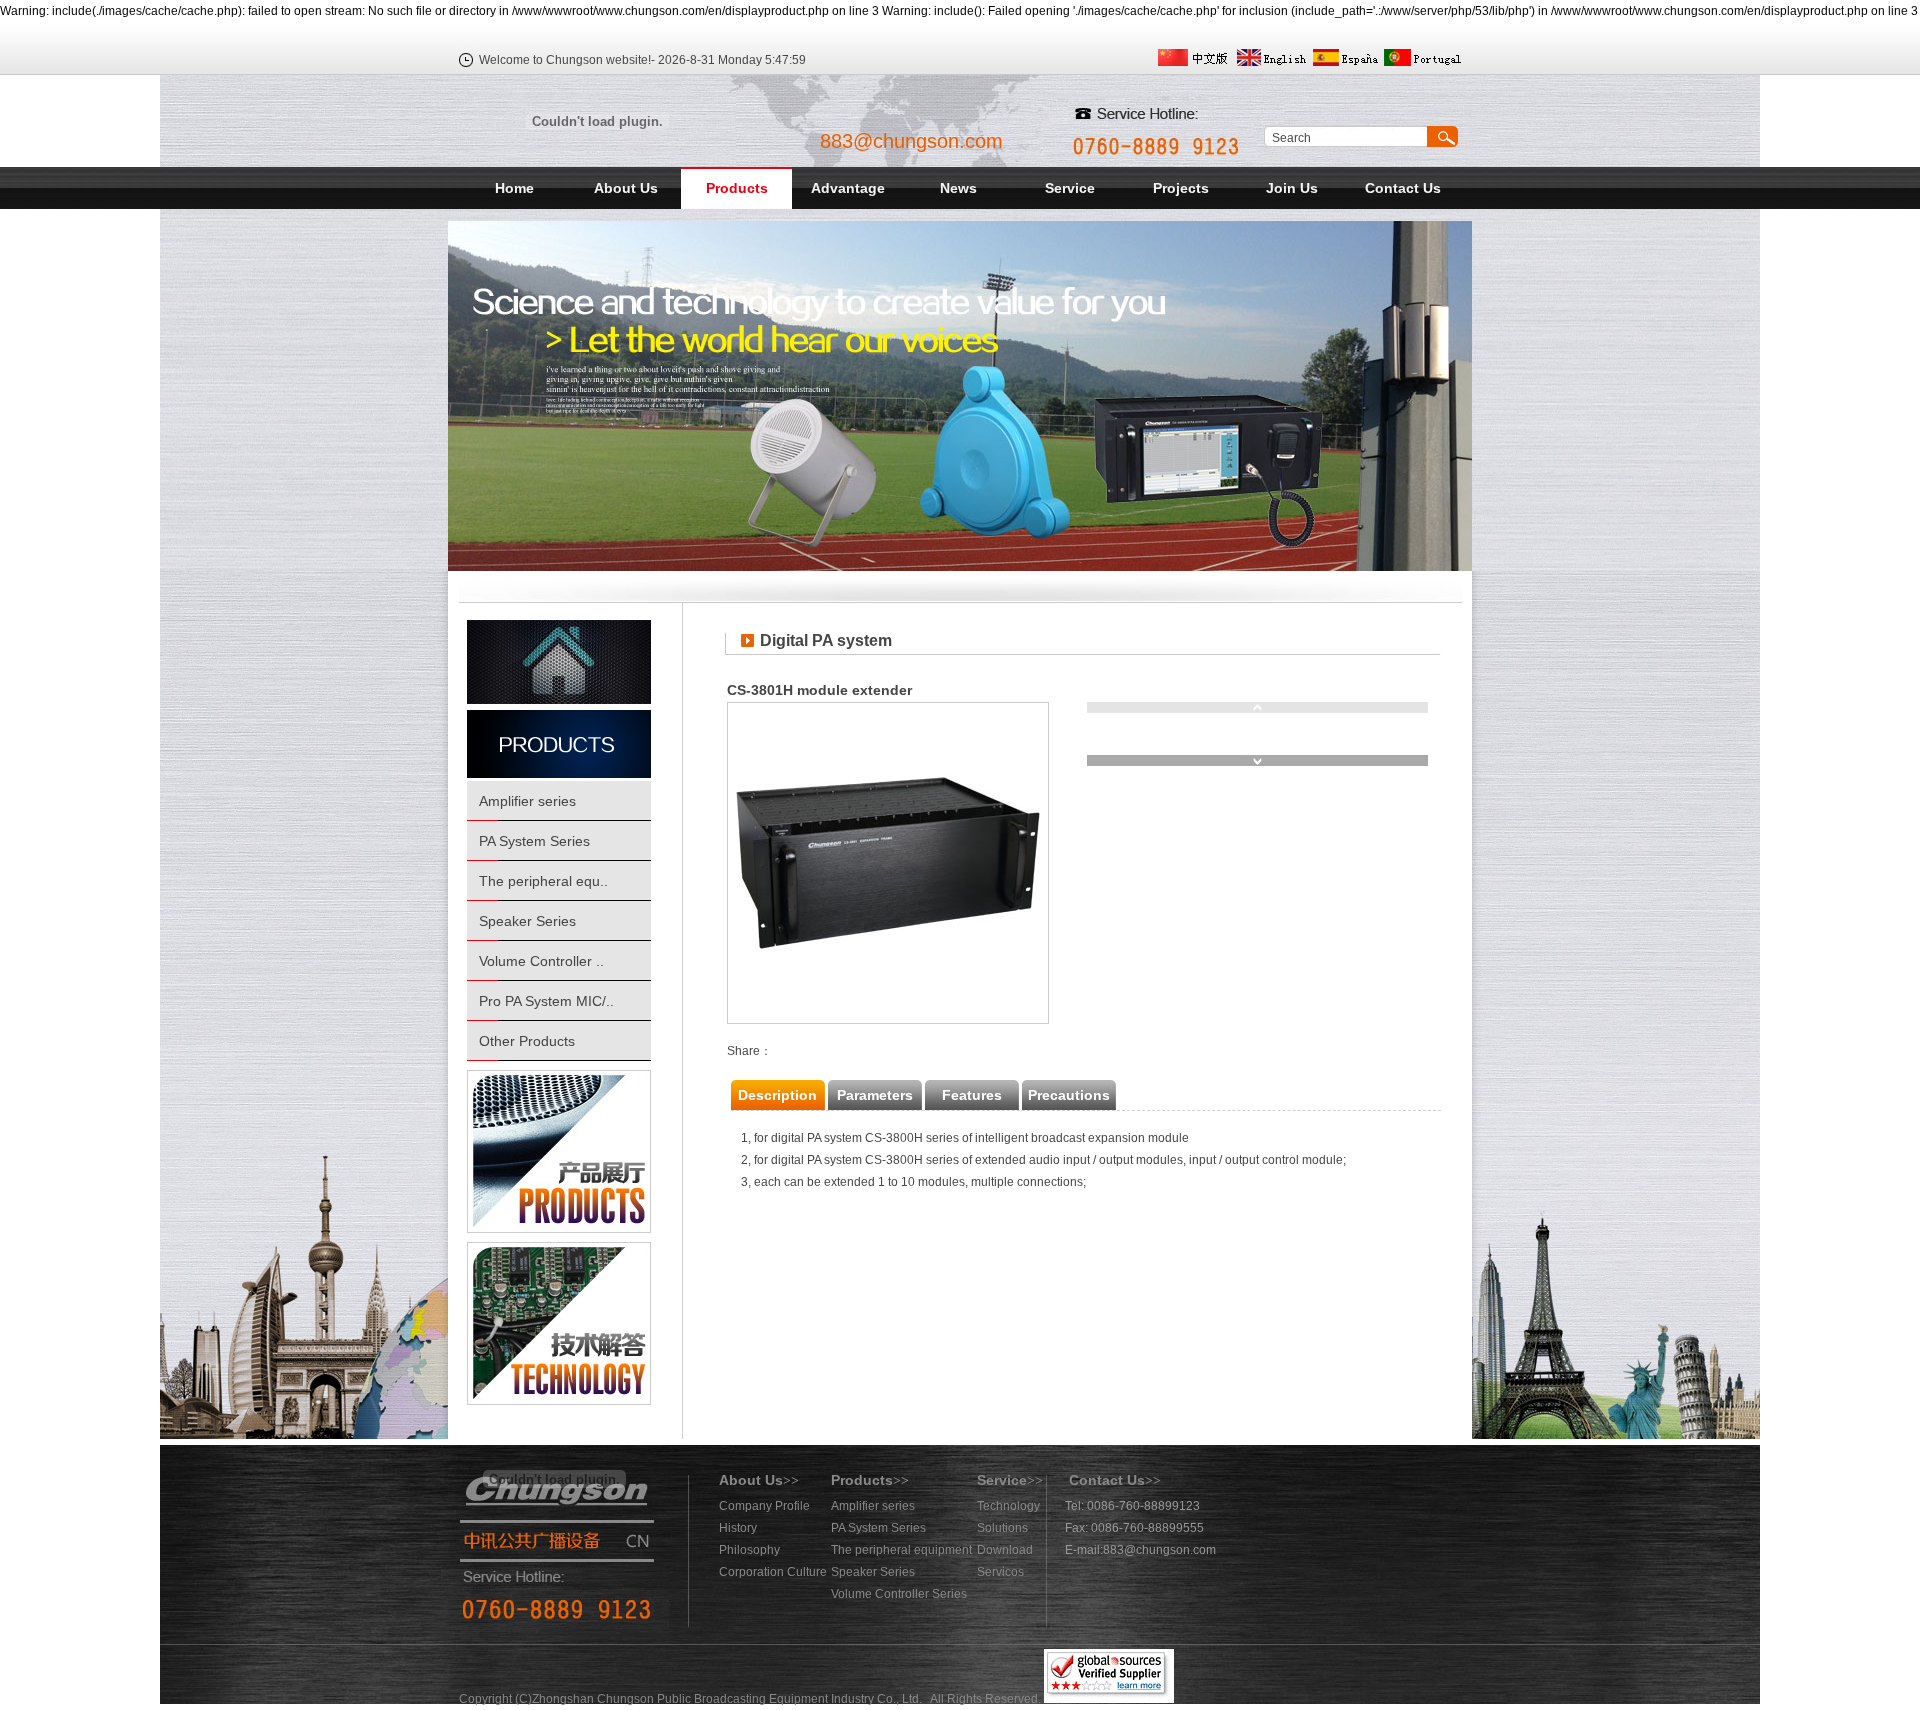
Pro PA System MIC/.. (546, 1001)
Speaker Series (527, 921)
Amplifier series (527, 801)
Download (1005, 1550)
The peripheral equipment (901, 1550)
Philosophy (749, 1550)
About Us (626, 188)
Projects (1181, 188)
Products (737, 188)
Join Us (1292, 188)
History (738, 1528)
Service (1070, 188)
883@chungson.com (911, 141)
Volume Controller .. (541, 961)
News (958, 188)
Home (514, 188)
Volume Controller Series (899, 1594)
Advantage (848, 188)
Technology (1008, 1506)
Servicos (1000, 1572)
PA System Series (534, 841)
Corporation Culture (773, 1572)
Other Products (527, 1041)
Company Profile (764, 1506)
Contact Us (1403, 188)
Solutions (1002, 1528)
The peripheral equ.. (543, 881)
